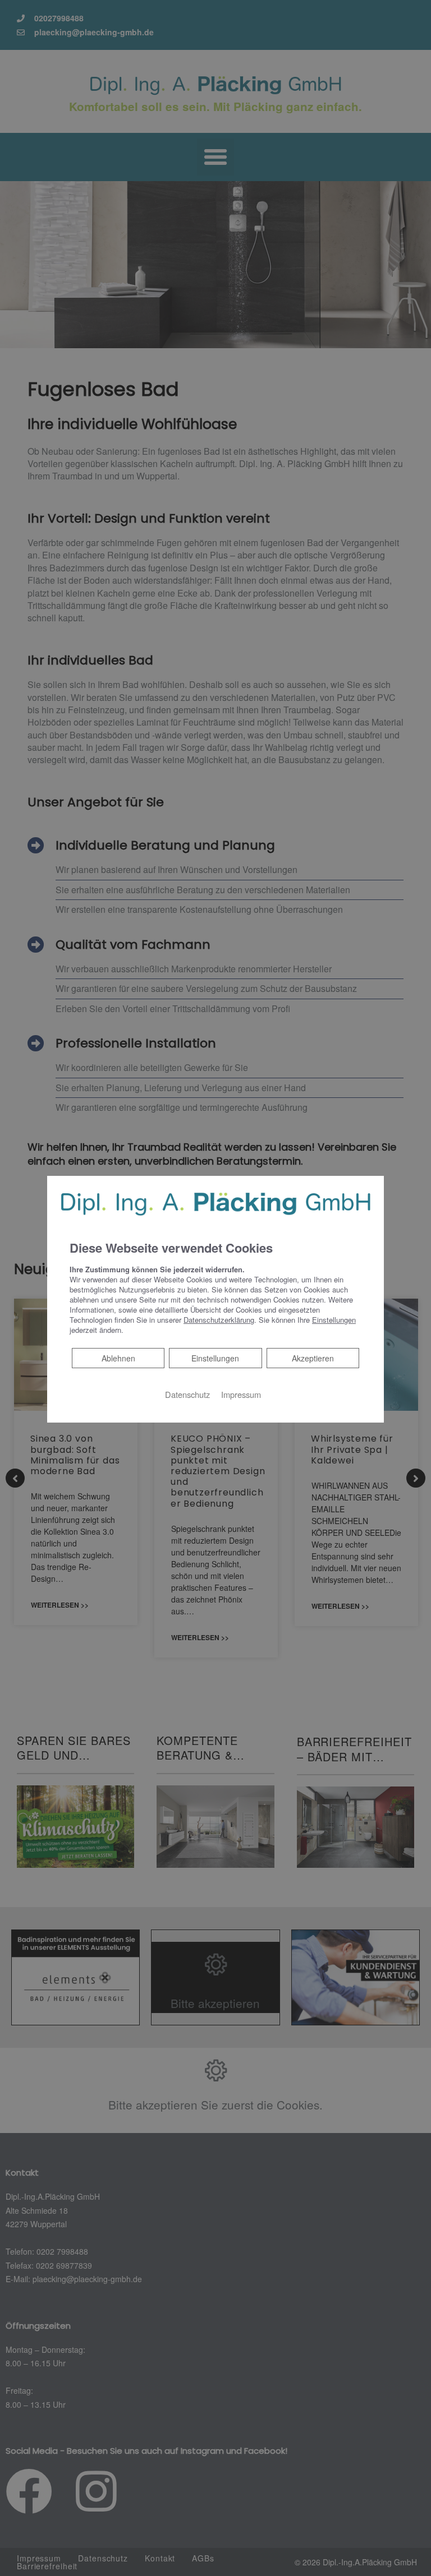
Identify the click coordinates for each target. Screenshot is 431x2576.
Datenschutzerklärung (219, 1320)
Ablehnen (118, 1358)
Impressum (241, 1394)
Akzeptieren (313, 1358)
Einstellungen (215, 1358)
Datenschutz (187, 1394)
